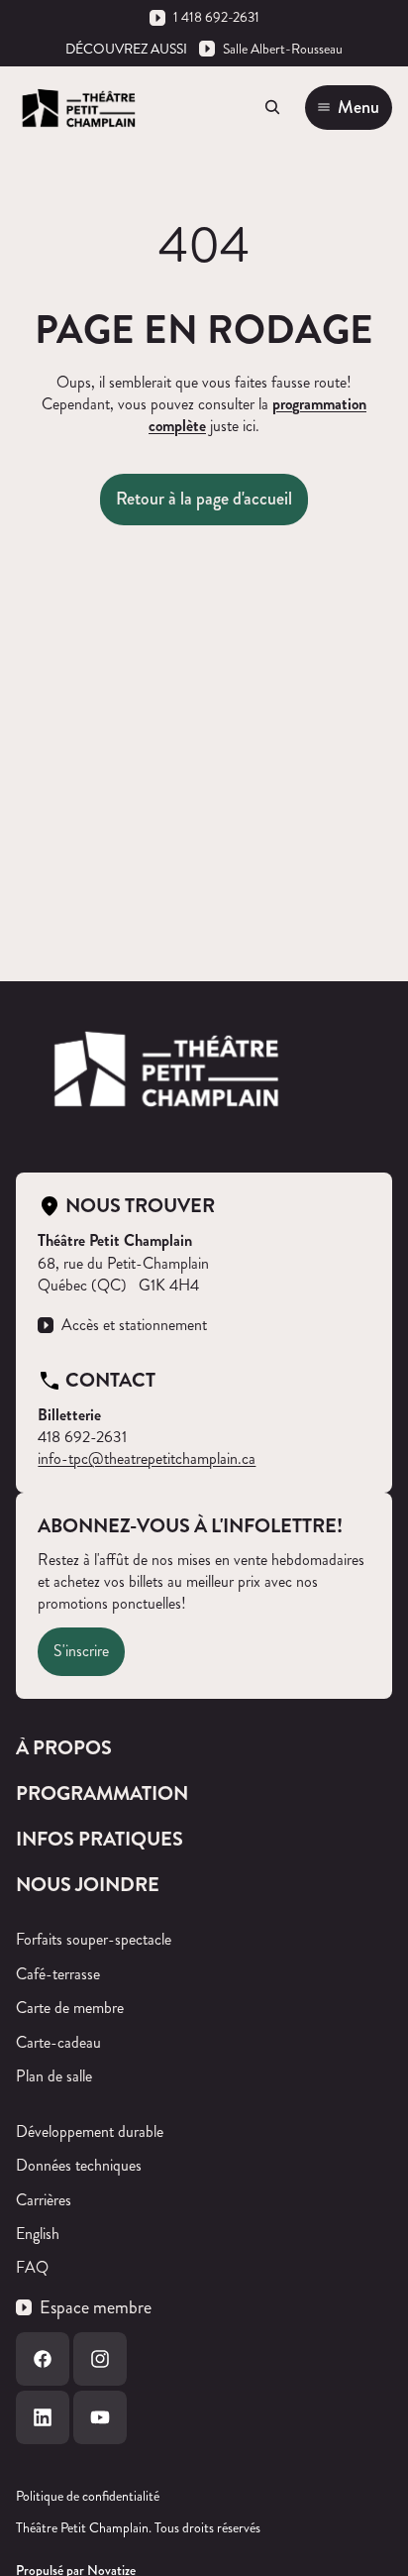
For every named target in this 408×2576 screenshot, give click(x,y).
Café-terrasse (58, 1974)
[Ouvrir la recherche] (272, 107)
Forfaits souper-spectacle (94, 1939)
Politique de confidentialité (88, 2496)
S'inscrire (81, 1651)
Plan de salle (54, 2076)
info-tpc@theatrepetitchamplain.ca (147, 1458)
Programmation (102, 1793)
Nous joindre (88, 1885)
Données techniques (79, 2165)
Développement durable (90, 2131)
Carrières (44, 2200)
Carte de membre (70, 2008)
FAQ (32, 2267)
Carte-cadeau (58, 2042)
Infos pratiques (100, 1839)
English (38, 2234)
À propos (64, 1748)
